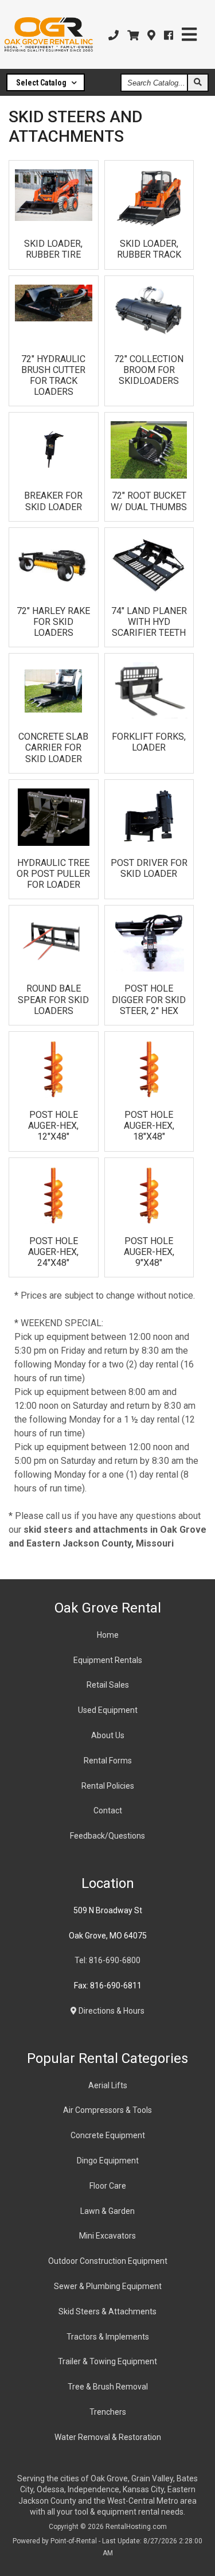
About (108, 1735)
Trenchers (108, 2412)
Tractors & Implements (108, 2337)
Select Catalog (42, 83)
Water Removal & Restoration (108, 2437)
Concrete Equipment (108, 2135)
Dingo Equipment (108, 2161)
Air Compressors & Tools (107, 2110)
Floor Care (108, 2186)
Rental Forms (108, 1761)
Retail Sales (108, 1685)
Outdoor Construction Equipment (108, 2261)
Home (108, 1635)
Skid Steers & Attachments (107, 2311)
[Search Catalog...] (197, 83)
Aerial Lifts (108, 2085)
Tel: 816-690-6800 (107, 1960)
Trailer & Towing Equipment (107, 2361)
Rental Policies (108, 1786)
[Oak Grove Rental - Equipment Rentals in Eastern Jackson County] (49, 34)
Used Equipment (108, 1710)
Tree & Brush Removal (108, 2387)
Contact (108, 1810)
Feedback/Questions (107, 1836)
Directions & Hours (111, 2011)
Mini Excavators (107, 2236)
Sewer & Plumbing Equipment (108, 2286)
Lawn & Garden (107, 2211)
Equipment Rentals (108, 1660)
